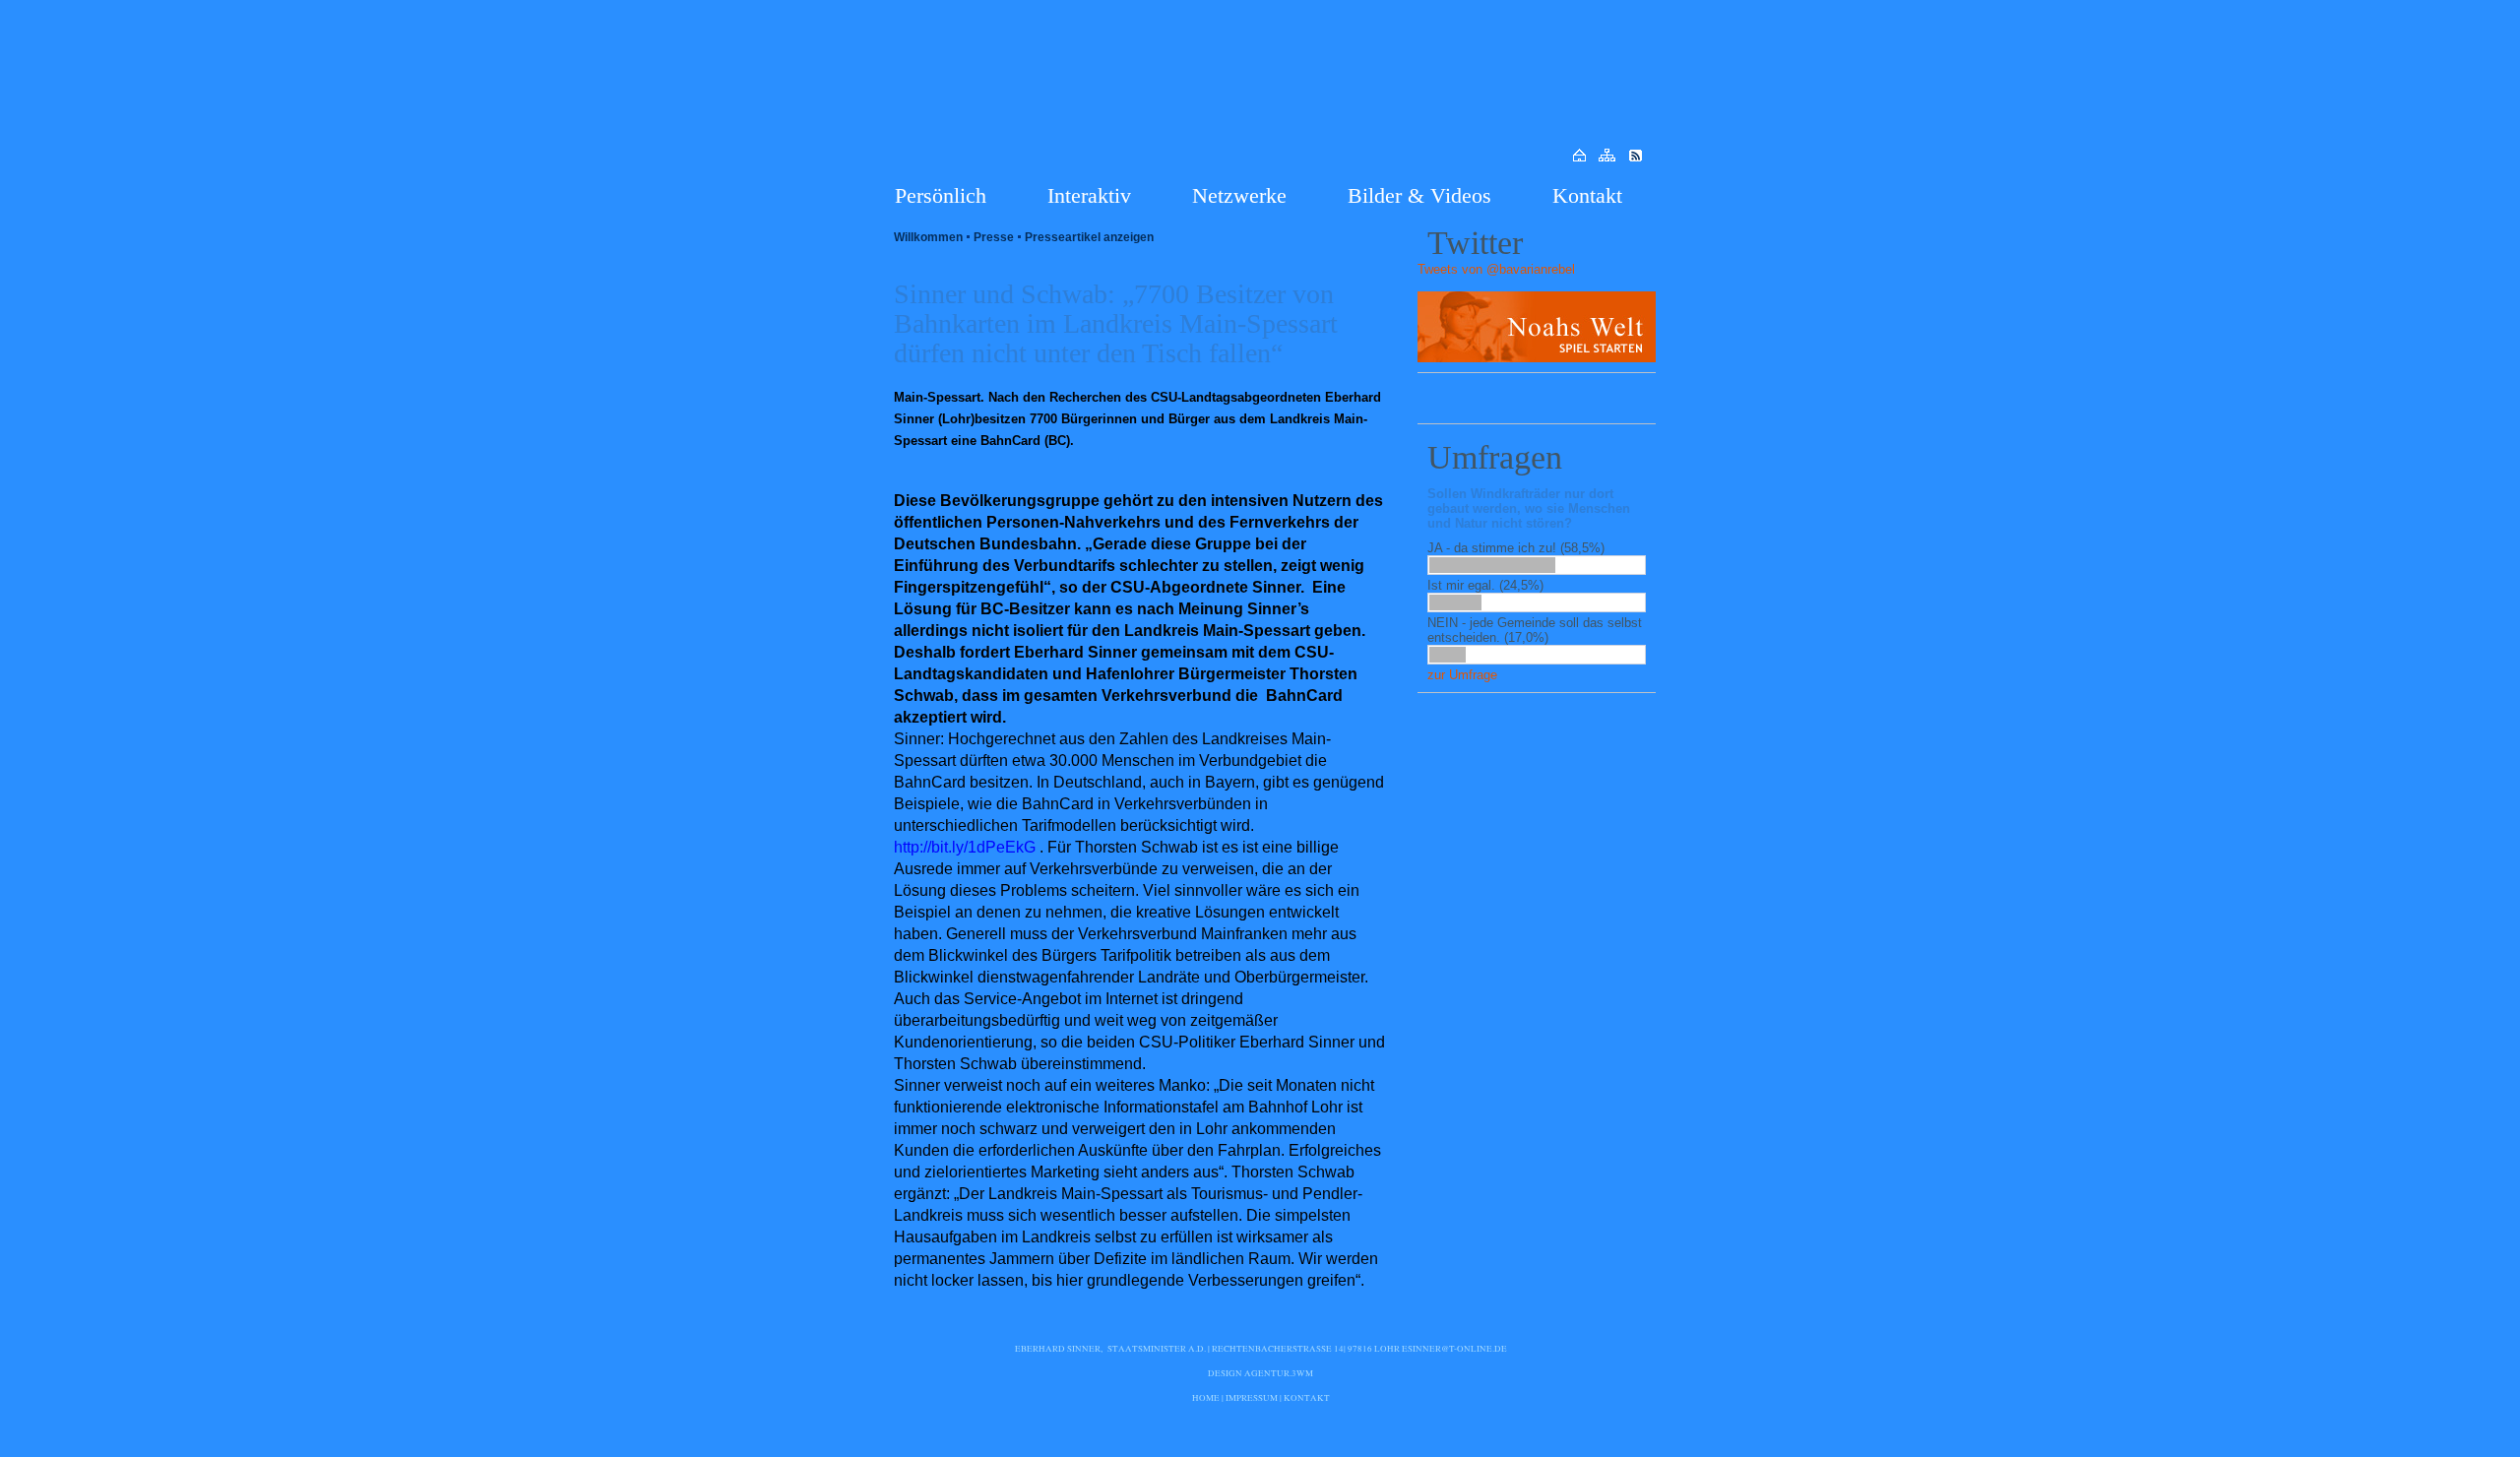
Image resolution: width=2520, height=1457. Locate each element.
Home (1206, 1398)
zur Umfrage (1462, 675)
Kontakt (1587, 195)
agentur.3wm (1279, 1373)
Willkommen (928, 237)
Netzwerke (1239, 195)
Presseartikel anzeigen (1089, 237)
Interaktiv (1089, 195)
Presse (994, 237)
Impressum (1252, 1398)
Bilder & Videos (1419, 195)
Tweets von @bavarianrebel (1496, 269)
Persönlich (941, 195)
